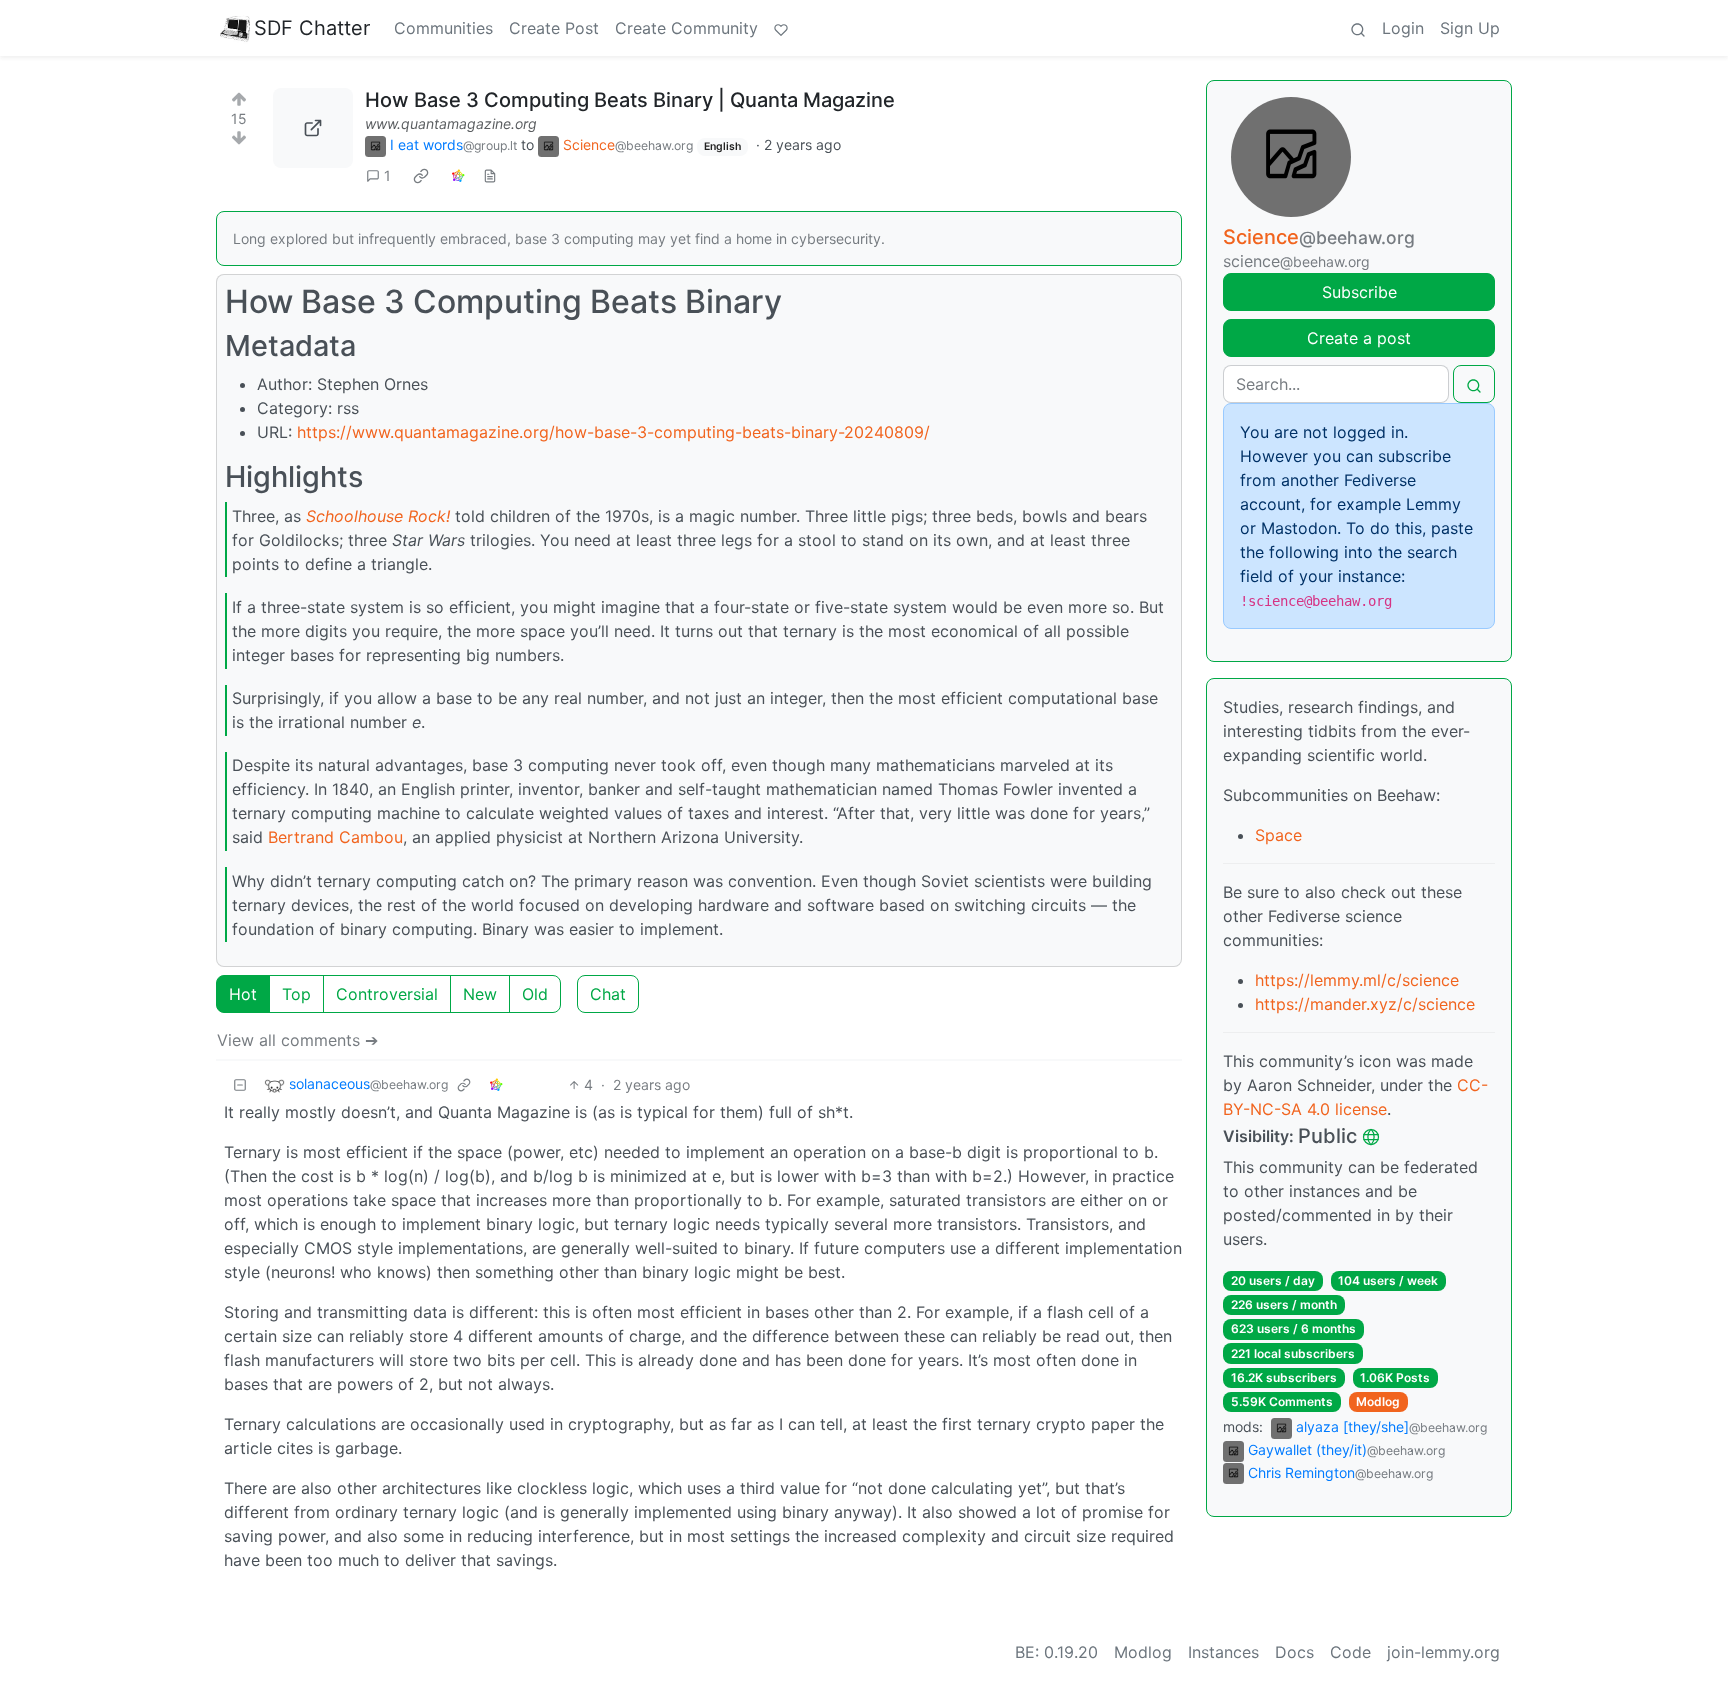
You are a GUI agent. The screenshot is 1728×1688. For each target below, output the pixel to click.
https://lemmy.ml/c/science (1357, 980)
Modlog (1378, 1401)
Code (1350, 1652)
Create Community (686, 28)
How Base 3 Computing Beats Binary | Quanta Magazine (630, 100)
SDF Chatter (312, 28)
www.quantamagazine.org (451, 123)
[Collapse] (240, 1084)
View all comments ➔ (297, 1040)
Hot (243, 994)
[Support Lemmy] (781, 28)
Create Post (554, 28)
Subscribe (1359, 292)
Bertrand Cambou (335, 837)
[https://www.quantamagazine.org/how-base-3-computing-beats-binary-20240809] (313, 128)
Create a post (1359, 338)
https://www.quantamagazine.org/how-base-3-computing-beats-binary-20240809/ (613, 432)
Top (296, 994)
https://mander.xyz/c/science (1365, 1004)
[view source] (490, 175)
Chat (608, 994)
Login (1403, 28)
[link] (421, 176)
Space (1278, 835)
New (480, 994)
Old (535, 994)
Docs (1294, 1652)
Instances (1223, 1652)
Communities (443, 28)
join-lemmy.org (1443, 1652)
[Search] (1358, 28)
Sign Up (1470, 28)
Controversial (387, 994)
